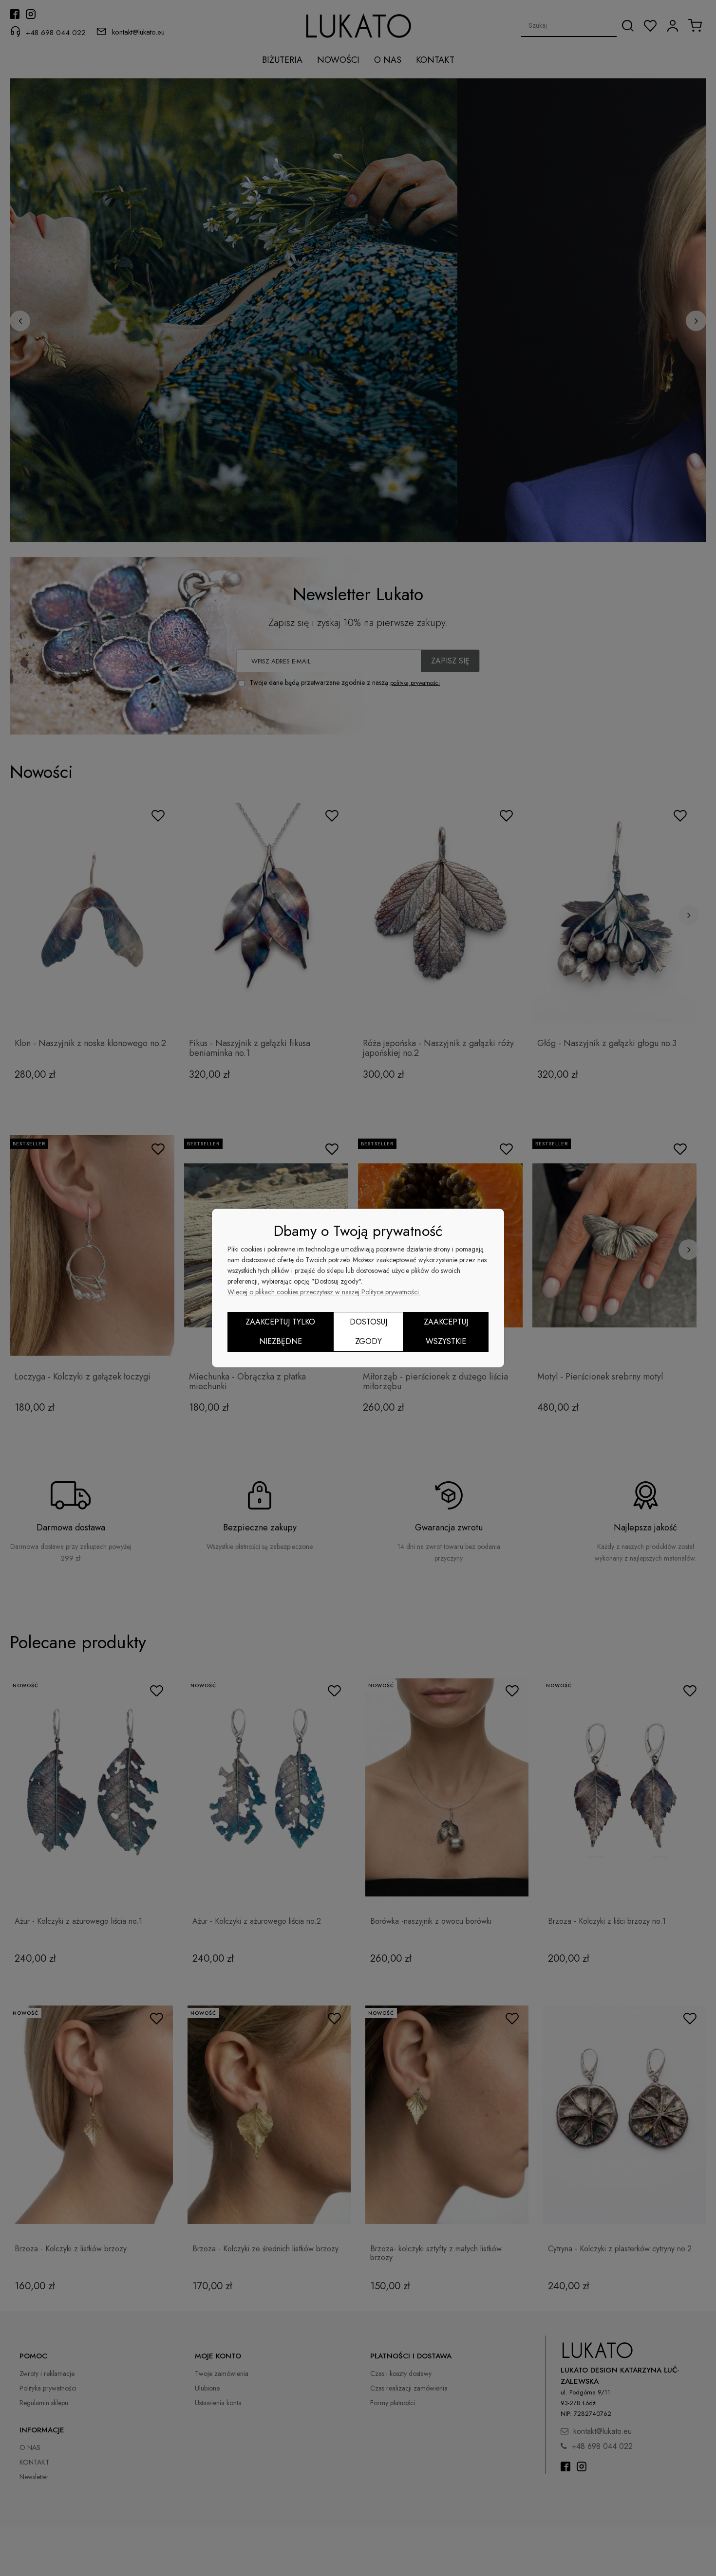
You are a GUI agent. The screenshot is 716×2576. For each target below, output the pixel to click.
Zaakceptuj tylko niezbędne (280, 1332)
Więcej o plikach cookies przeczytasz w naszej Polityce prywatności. (324, 1292)
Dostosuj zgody (368, 1332)
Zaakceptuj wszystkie (446, 1332)
